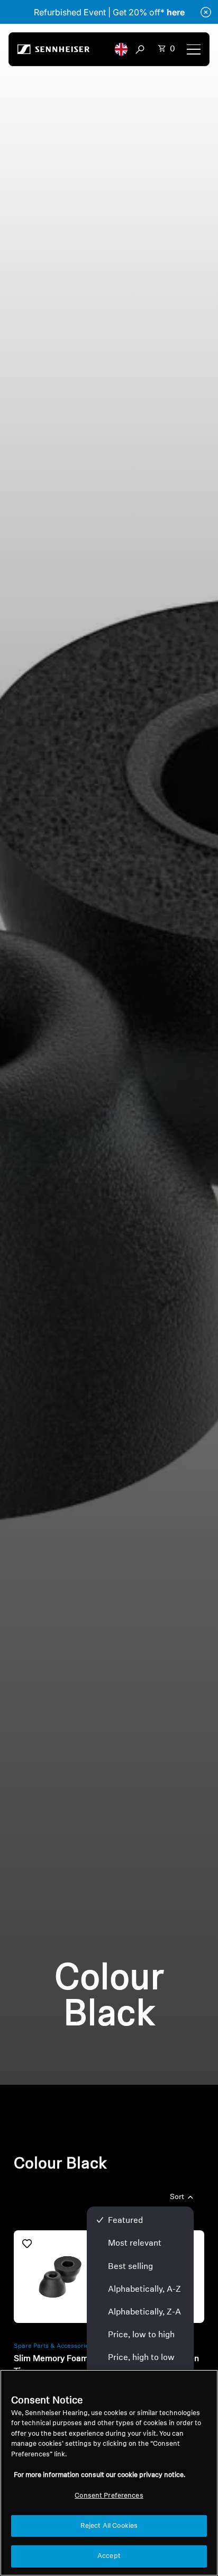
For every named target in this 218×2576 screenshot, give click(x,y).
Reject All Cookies (109, 2526)
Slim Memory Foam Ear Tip (59, 2365)
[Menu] (194, 49)
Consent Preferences (109, 2496)
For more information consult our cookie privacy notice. (99, 2475)
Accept (109, 2556)
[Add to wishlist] (27, 2244)
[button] (121, 49)
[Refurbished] (60, 2277)
